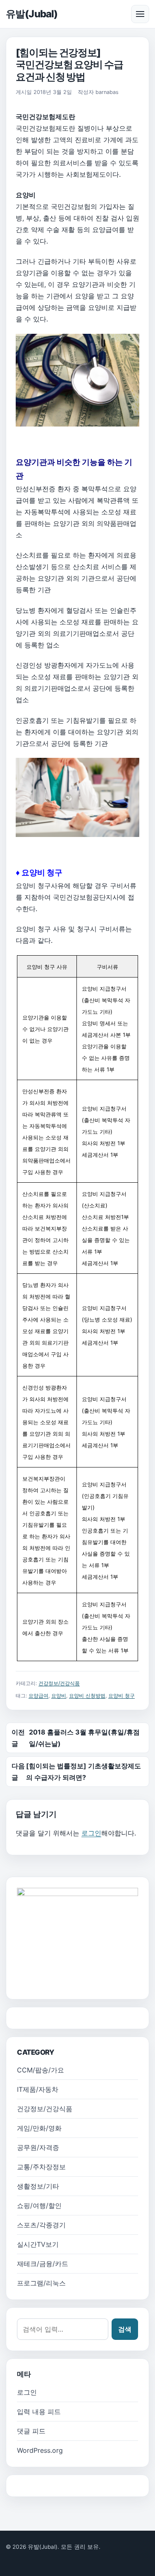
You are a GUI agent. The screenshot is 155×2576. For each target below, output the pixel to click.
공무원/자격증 (38, 2147)
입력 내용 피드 (39, 2412)
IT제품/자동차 (38, 2089)
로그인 (91, 1833)
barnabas (107, 92)
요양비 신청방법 (87, 1696)
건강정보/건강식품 (59, 1683)
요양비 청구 (122, 1696)
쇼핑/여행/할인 (39, 2206)
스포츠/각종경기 (41, 2225)
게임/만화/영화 (39, 2128)
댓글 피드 (31, 2431)
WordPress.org (40, 2450)
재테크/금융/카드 (43, 2264)
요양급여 (38, 1696)
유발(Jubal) (32, 14)
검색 (125, 2329)
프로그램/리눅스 (41, 2283)
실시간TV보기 (38, 2244)
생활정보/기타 (38, 2186)
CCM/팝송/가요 (41, 2070)
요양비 (59, 1696)
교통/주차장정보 (41, 2167)
